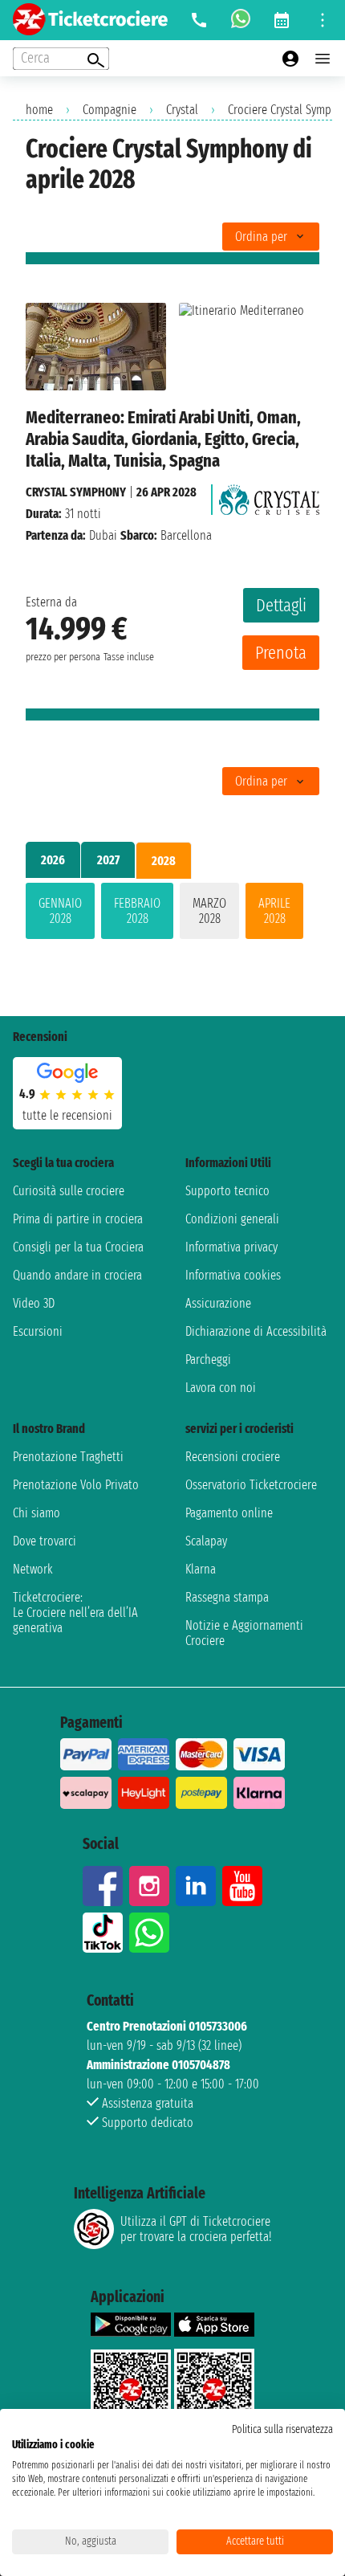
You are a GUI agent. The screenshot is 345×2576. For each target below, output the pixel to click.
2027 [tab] (108, 860)
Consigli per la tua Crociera (78, 1247)
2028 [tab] (164, 861)
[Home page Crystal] (269, 495)
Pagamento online (229, 1513)
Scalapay (206, 1541)
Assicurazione (218, 1303)
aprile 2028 (274, 911)
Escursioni (38, 1331)
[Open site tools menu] (323, 20)
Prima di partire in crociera (78, 1219)
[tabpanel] (172, 914)
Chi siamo (37, 1513)
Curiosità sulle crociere (69, 1191)
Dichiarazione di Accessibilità (256, 1331)
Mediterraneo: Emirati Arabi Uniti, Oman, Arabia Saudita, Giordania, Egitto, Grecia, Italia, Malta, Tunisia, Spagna (163, 439)
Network (33, 1569)
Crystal (182, 110)
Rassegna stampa (227, 1597)
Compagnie (110, 110)
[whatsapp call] (241, 20)
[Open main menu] (323, 59)
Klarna (201, 1569)
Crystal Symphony (76, 492)
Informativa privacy (231, 1247)
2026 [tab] (53, 860)
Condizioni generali (232, 1219)
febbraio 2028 (137, 911)
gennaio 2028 (60, 911)
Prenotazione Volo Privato (76, 1485)
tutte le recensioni (67, 1115)
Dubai (103, 535)
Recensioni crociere (233, 1457)
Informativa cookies (233, 1275)
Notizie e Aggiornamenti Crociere (244, 1633)
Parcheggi (208, 1359)
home (39, 110)
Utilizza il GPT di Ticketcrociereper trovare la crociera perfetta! (196, 2229)
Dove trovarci (45, 1541)
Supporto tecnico (227, 1191)
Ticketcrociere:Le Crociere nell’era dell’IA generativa (75, 1613)
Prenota (281, 653)
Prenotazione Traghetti (68, 1457)
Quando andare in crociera (77, 1275)
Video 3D (34, 1303)
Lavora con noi (221, 1388)
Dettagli (281, 605)
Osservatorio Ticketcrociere (251, 1485)
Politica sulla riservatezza (282, 2429)
